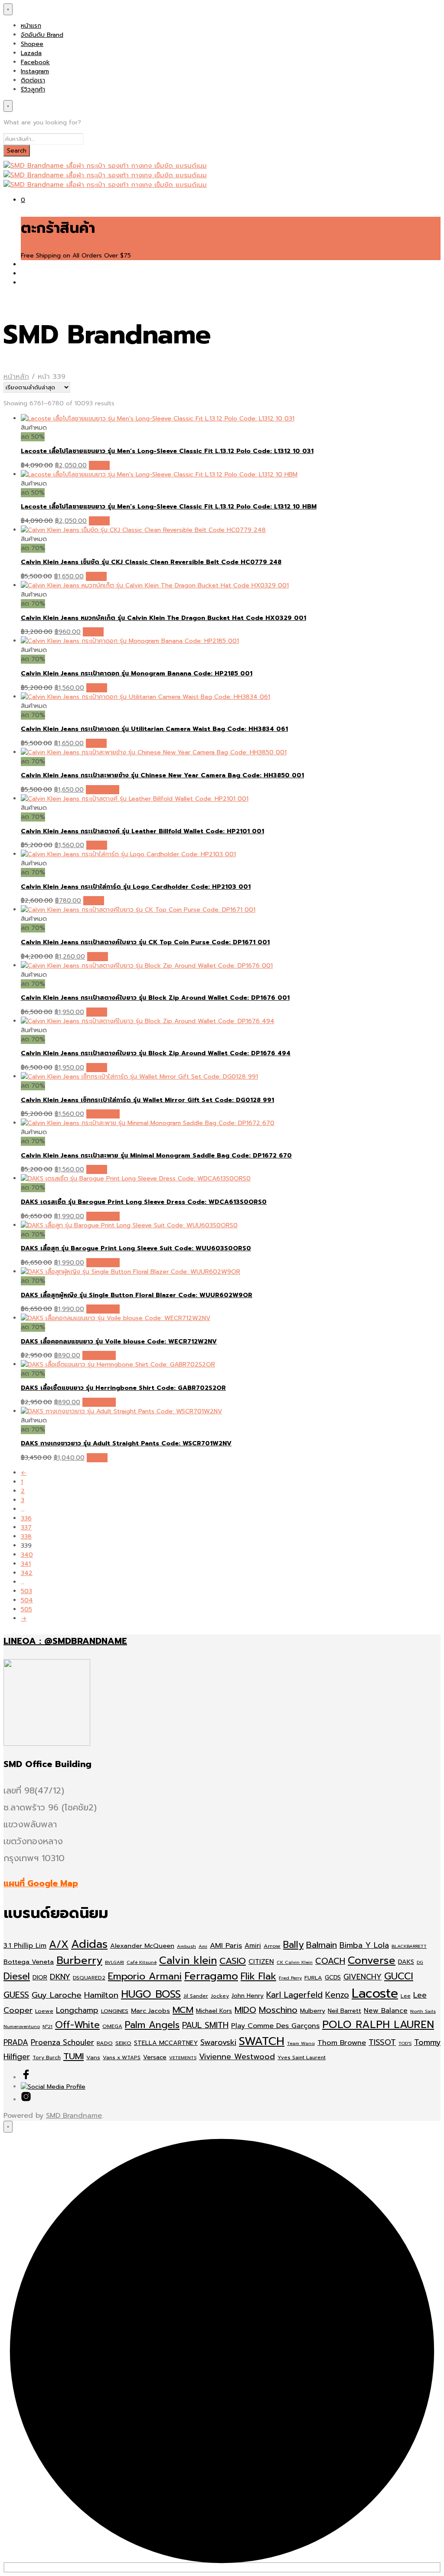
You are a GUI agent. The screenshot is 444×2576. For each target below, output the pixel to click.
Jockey (220, 1996)
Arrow (272, 1946)
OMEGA (112, 2026)
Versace (155, 2057)
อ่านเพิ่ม (99, 465)
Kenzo (337, 1995)
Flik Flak (258, 1976)
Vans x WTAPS (122, 2058)
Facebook (35, 62)
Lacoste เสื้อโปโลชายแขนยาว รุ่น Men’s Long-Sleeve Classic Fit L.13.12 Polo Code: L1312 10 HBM (169, 507)
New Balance (386, 2011)
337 (26, 1528)
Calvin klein (188, 1960)
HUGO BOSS (151, 1994)
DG (420, 1962)
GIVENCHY (362, 1977)
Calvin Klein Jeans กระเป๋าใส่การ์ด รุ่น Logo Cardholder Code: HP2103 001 (136, 887)
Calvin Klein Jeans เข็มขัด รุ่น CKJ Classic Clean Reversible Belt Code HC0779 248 (151, 562)
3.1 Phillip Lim (25, 1946)
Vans (93, 2057)
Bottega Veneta (29, 1962)
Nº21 (47, 2026)
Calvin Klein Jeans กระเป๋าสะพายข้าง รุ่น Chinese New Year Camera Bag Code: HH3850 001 (162, 775)
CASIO (233, 1961)
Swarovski (218, 2043)
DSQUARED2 (89, 1978)
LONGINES (115, 2011)
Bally (293, 1945)
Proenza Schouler (62, 2042)
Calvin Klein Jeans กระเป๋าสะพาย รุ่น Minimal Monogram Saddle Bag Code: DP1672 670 (156, 1156)
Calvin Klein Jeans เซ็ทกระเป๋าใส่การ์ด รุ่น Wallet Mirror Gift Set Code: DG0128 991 (147, 1100)
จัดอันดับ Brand (42, 35)
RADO (105, 2043)
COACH (330, 1961)
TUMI (73, 2056)
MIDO (245, 2010)
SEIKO (123, 2043)
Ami (203, 1946)
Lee (406, 1996)
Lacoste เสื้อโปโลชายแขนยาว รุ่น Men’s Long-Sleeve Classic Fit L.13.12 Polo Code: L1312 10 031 (167, 451)
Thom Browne (342, 2043)
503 (26, 1591)
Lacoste (375, 1993)
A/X (59, 1945)
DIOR (40, 1978)
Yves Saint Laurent (302, 2058)
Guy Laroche (57, 1995)
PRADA (16, 2042)
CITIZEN (261, 1962)
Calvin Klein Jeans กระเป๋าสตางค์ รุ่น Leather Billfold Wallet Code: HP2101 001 (142, 831)
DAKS (406, 1962)
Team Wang (301, 2043)
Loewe (44, 2011)
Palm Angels (152, 2025)
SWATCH (262, 2041)
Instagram (35, 71)
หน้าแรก (31, 26)
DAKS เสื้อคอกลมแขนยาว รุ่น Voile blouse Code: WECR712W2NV (119, 1342)
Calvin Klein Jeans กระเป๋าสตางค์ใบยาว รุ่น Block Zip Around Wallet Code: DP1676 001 (155, 998)
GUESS (16, 1995)
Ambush (186, 1946)
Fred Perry (290, 1978)
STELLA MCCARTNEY (166, 2043)
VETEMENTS (183, 2058)
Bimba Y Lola (364, 1945)
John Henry (248, 1996)
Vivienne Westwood (237, 2057)
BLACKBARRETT (409, 1946)
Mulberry (313, 2011)
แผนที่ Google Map (41, 1883)
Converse (372, 1960)
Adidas (89, 1944)
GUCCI (399, 1976)
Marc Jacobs (150, 2011)
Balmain (322, 1945)
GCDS (333, 1978)
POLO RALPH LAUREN (378, 2025)
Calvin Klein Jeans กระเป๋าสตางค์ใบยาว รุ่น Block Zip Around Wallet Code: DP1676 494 (156, 1053)
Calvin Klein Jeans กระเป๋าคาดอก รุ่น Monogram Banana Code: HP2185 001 (137, 673)
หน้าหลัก (16, 377)
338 (26, 1537)
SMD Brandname (74, 2116)
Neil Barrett (344, 2011)
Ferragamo (211, 1976)
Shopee (32, 44)
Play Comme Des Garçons (275, 2026)
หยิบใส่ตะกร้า (103, 790)
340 (27, 1555)
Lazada (31, 53)
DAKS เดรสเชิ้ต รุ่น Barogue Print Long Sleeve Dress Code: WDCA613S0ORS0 (144, 1202)
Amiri (253, 1946)
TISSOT (382, 2042)
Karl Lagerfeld (294, 1995)
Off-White (77, 2025)
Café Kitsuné (142, 1962)
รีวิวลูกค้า (33, 90)
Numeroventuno (22, 2026)
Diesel (17, 1976)
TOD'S (405, 2043)
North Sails (423, 2011)
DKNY (60, 1977)
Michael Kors (214, 2011)
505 (26, 1609)
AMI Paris (226, 1945)
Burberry (79, 1960)
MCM (183, 2010)
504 (27, 1600)
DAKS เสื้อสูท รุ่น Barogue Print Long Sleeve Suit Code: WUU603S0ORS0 (136, 1248)
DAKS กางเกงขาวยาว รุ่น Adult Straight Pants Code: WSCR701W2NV (126, 1443)
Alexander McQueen (142, 1946)
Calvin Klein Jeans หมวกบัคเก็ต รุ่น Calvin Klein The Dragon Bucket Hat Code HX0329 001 (163, 618)
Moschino (278, 2010)
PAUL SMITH (205, 2025)
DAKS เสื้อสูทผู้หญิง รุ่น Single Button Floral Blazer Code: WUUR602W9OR (137, 1295)
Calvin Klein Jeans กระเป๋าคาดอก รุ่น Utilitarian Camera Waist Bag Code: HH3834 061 (154, 729)
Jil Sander (196, 1996)
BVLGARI (114, 1962)
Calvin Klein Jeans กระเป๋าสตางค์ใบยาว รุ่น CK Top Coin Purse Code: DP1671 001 (145, 942)
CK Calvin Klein (295, 1962)
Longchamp (77, 2010)
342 (27, 1573)
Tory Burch (47, 2058)
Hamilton (101, 1995)
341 (26, 1564)
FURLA (313, 1978)
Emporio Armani (145, 1976)
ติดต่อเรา (33, 80)
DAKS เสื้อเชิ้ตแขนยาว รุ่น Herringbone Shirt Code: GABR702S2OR (123, 1388)
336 (26, 1518)
